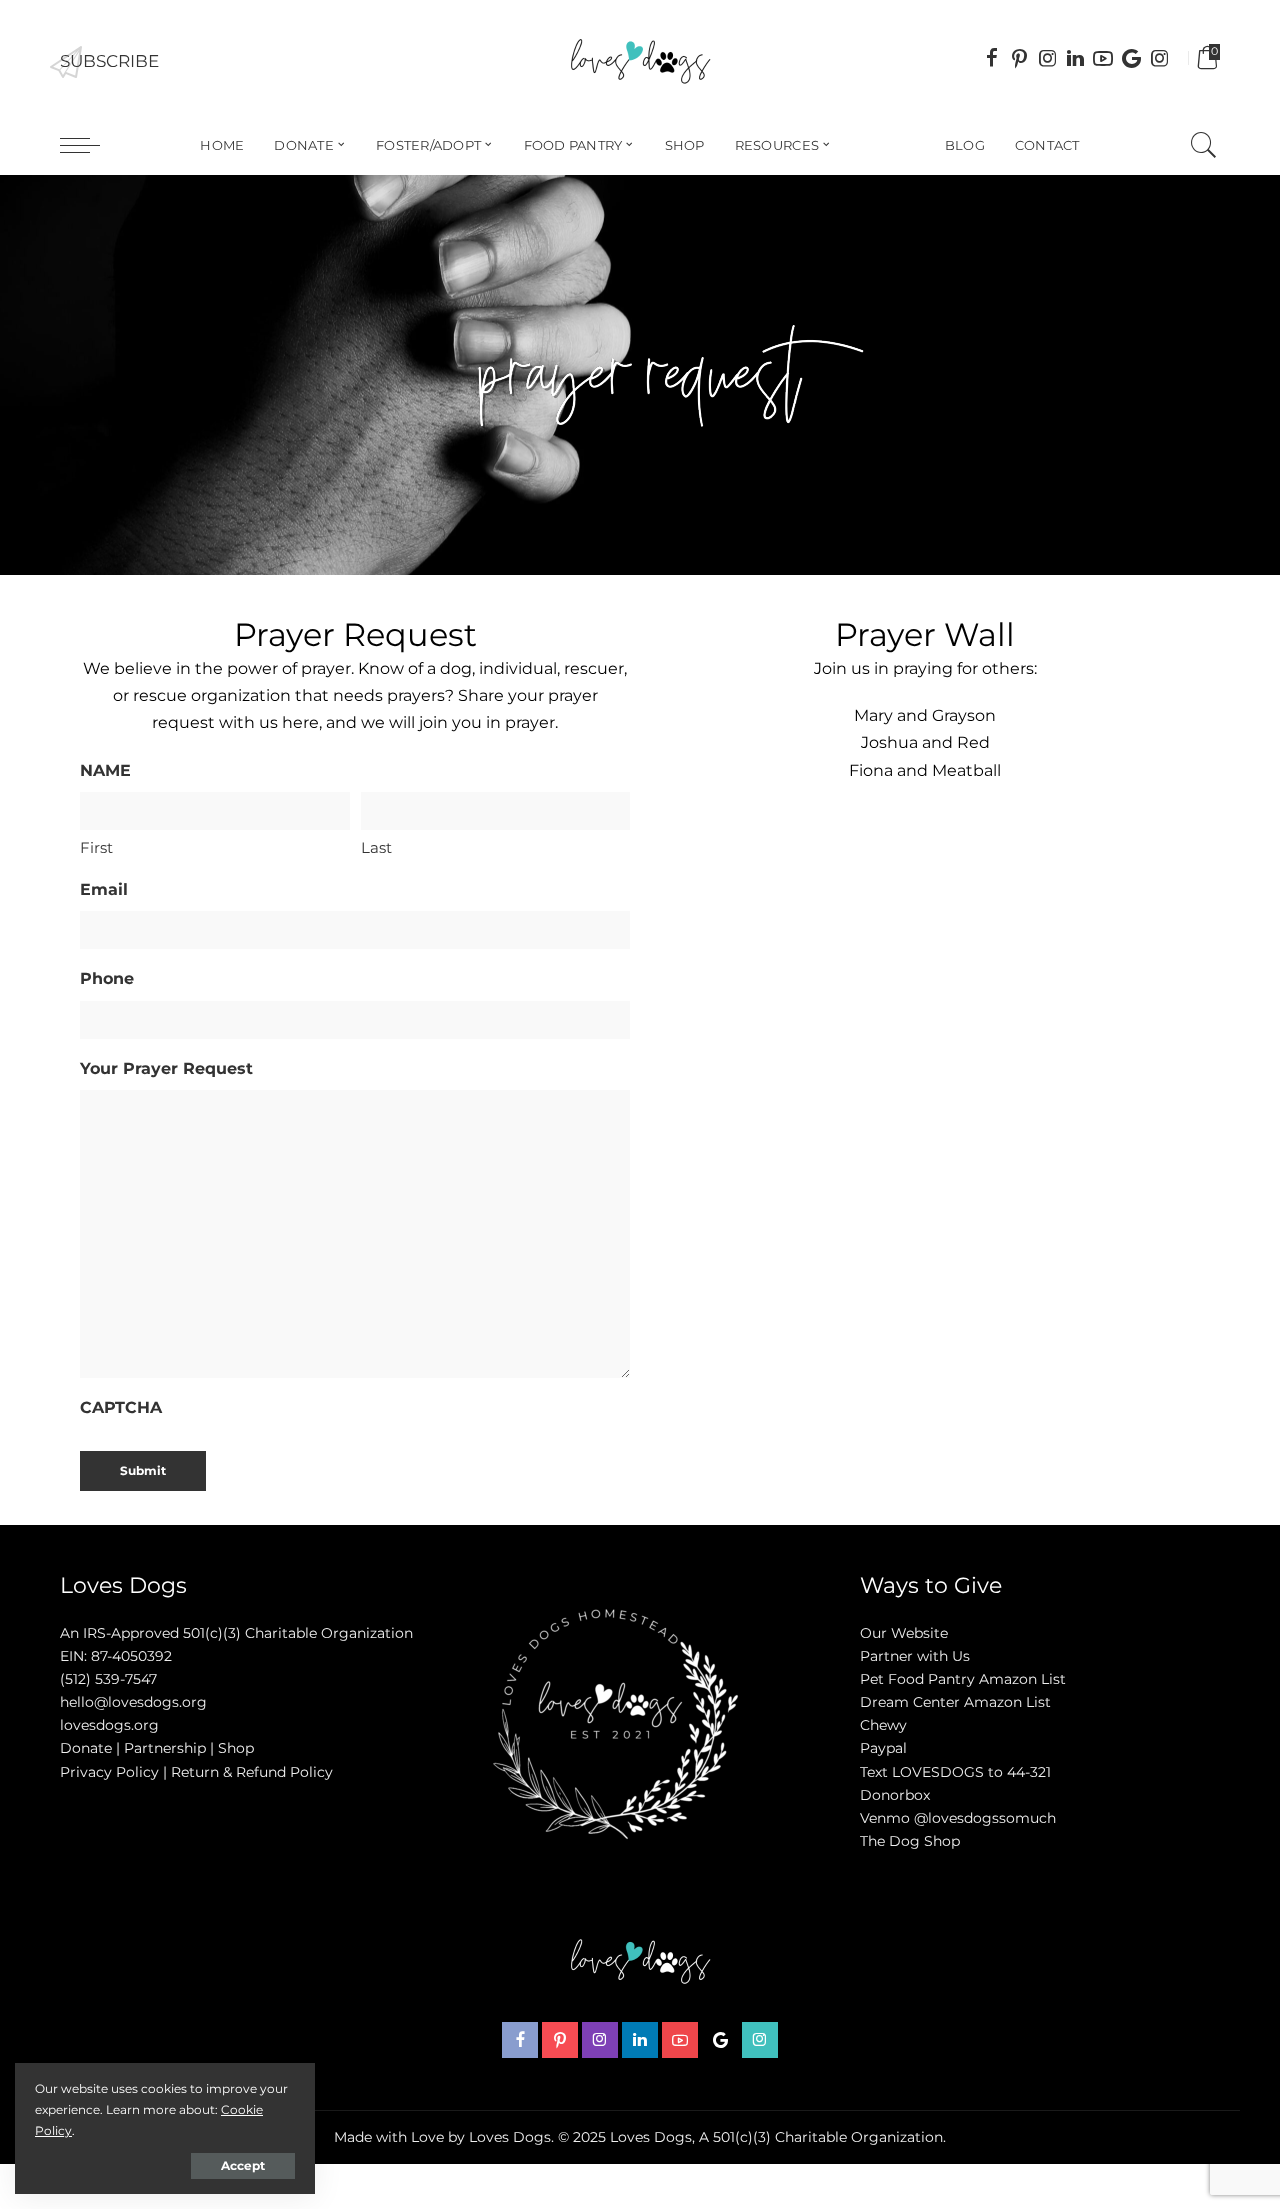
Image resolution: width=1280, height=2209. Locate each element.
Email (104, 889)
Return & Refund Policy (252, 1772)
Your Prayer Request (166, 1068)
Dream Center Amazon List (955, 1702)
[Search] (1204, 145)
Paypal (883, 1748)
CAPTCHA (121, 1407)
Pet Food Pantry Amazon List (963, 1679)
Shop (236, 1748)
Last (376, 847)
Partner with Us (915, 1656)
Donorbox (895, 1795)
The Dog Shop (910, 1841)
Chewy (883, 1725)
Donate (86, 1748)
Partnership (165, 1748)
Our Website (904, 1633)
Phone (107, 978)
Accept (243, 2165)
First (96, 847)
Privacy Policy (109, 1772)
